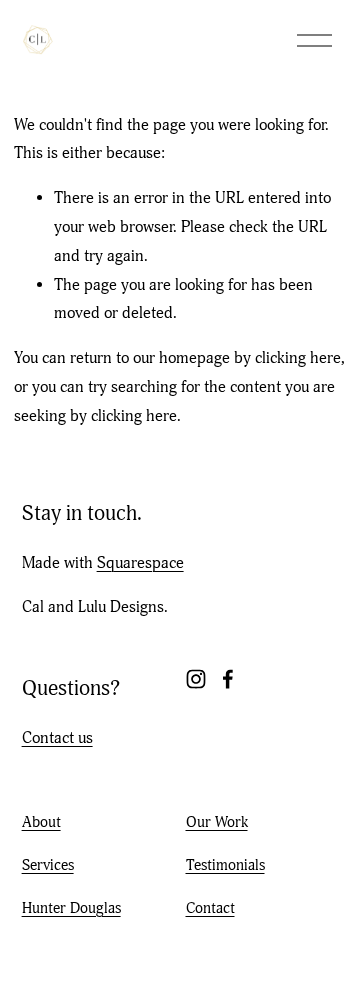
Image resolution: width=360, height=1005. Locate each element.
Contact (210, 908)
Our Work (217, 822)
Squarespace (140, 563)
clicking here (298, 358)
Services (48, 865)
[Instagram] (196, 679)
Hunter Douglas (71, 908)
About (41, 822)
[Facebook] (228, 679)
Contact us (57, 738)
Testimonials (225, 865)
